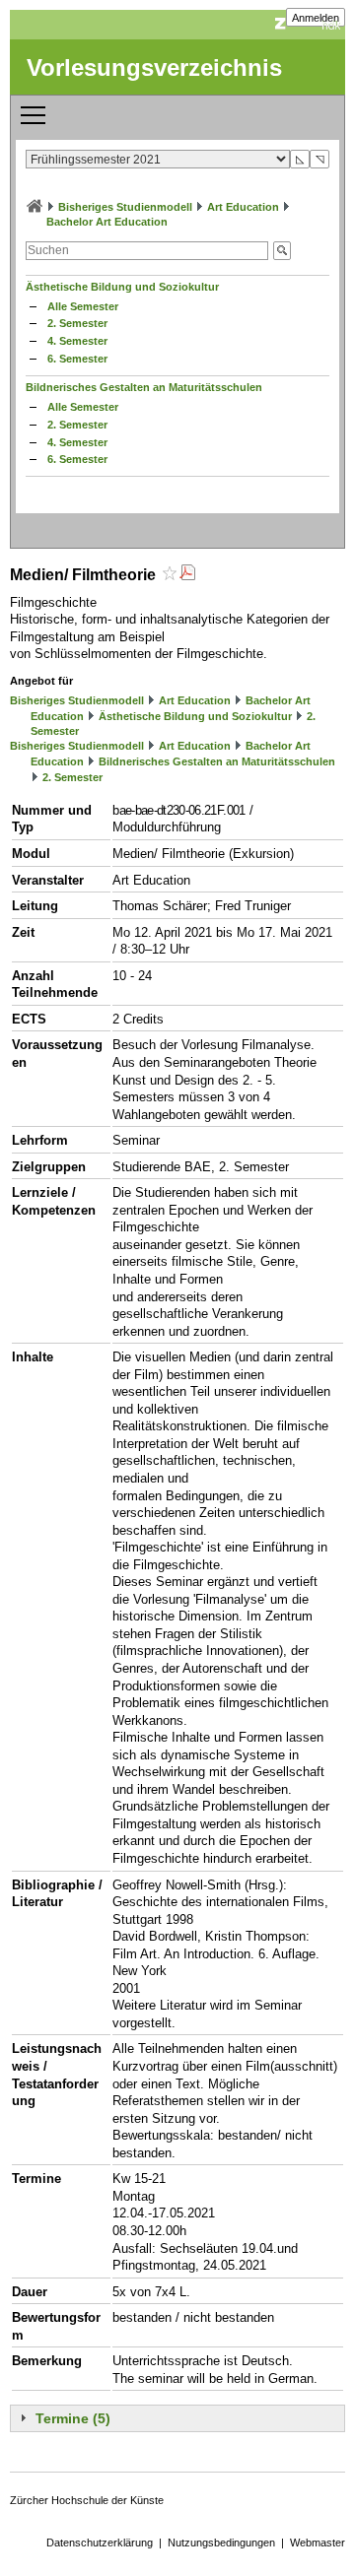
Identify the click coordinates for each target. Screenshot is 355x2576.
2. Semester (77, 323)
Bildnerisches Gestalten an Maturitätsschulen (144, 387)
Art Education (243, 207)
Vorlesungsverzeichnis (154, 67)
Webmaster (318, 2543)
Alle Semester (83, 306)
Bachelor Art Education (107, 222)
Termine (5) (73, 2418)
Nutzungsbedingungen (221, 2543)
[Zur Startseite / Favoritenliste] (35, 207)
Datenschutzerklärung (100, 2543)
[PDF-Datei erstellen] (187, 575)
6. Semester (77, 359)
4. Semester (77, 341)
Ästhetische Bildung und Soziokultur (122, 287)
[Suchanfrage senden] (282, 251)
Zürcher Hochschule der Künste (87, 2500)
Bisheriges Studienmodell (125, 207)
